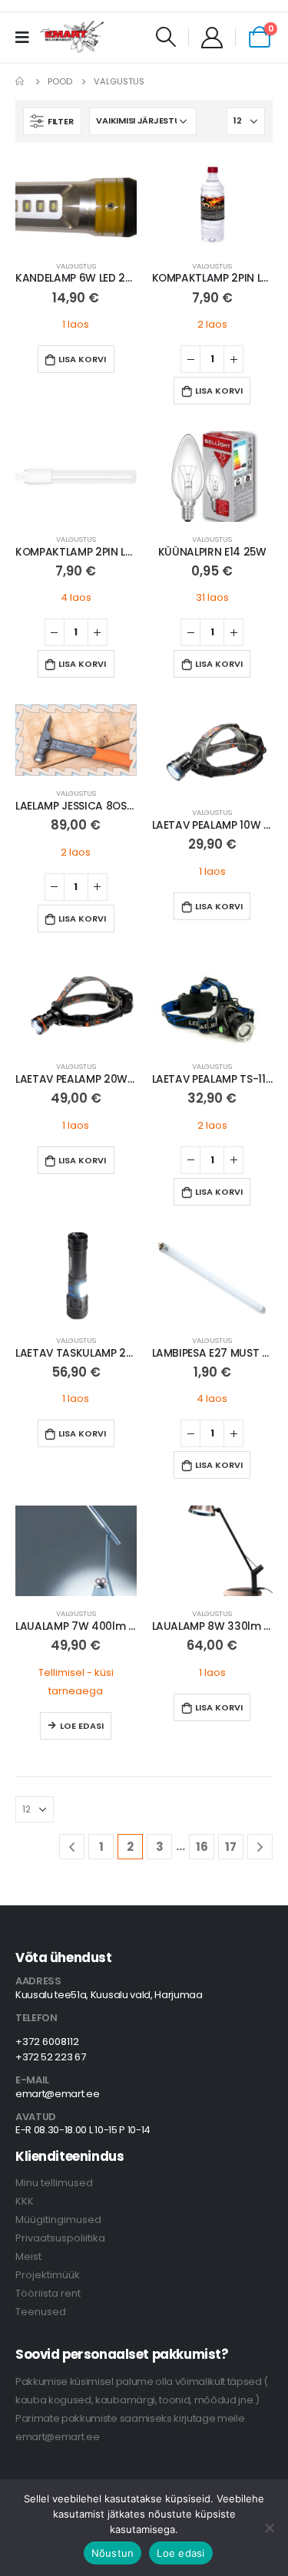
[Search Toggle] (166, 37)
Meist (28, 2256)
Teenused (41, 2312)
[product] (76, 203)
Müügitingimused (58, 2220)
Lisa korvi (82, 359)
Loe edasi (82, 1726)
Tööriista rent (48, 2293)
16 (202, 1847)
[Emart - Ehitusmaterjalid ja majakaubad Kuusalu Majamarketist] (73, 37)
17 (231, 1847)
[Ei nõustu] (269, 2528)
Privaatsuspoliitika (60, 2238)
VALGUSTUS (76, 266)
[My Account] (212, 37)
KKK (25, 2201)
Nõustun (113, 2553)
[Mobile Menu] (27, 37)
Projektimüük (48, 2275)
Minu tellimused (54, 2183)
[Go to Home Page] (21, 81)
